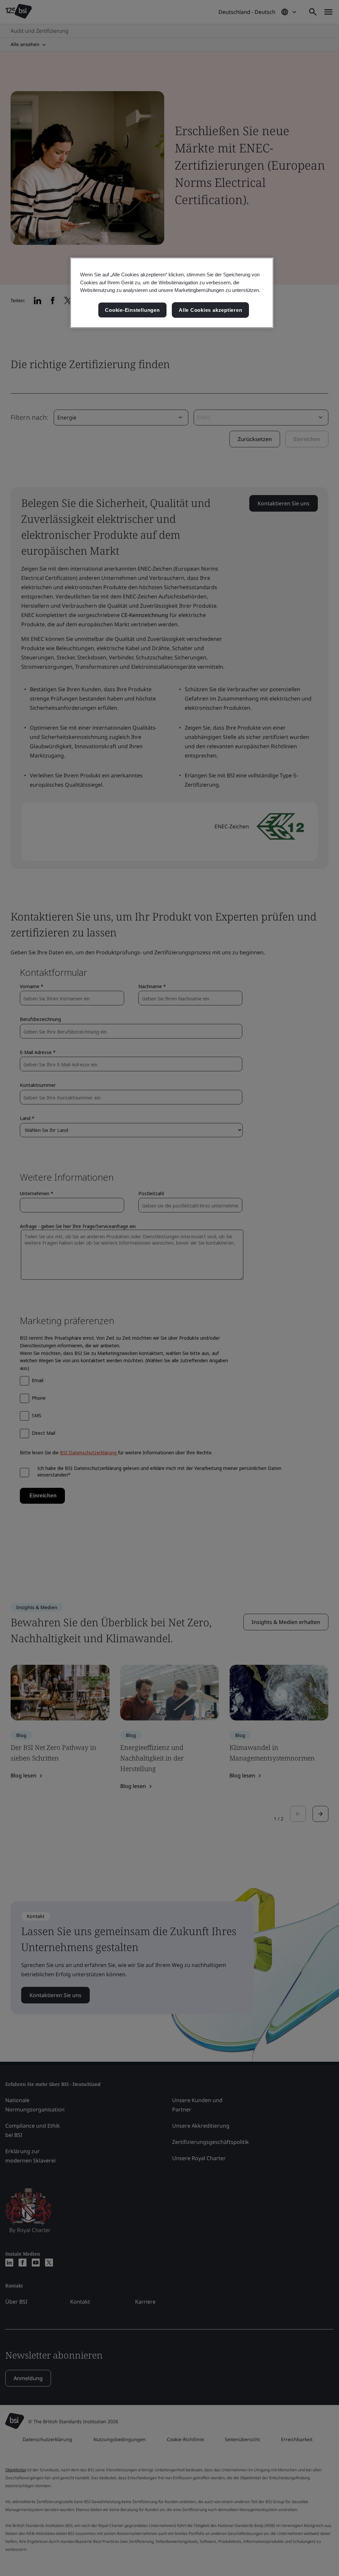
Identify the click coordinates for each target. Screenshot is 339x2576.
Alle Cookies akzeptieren (210, 310)
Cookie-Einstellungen (132, 310)
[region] (172, 293)
